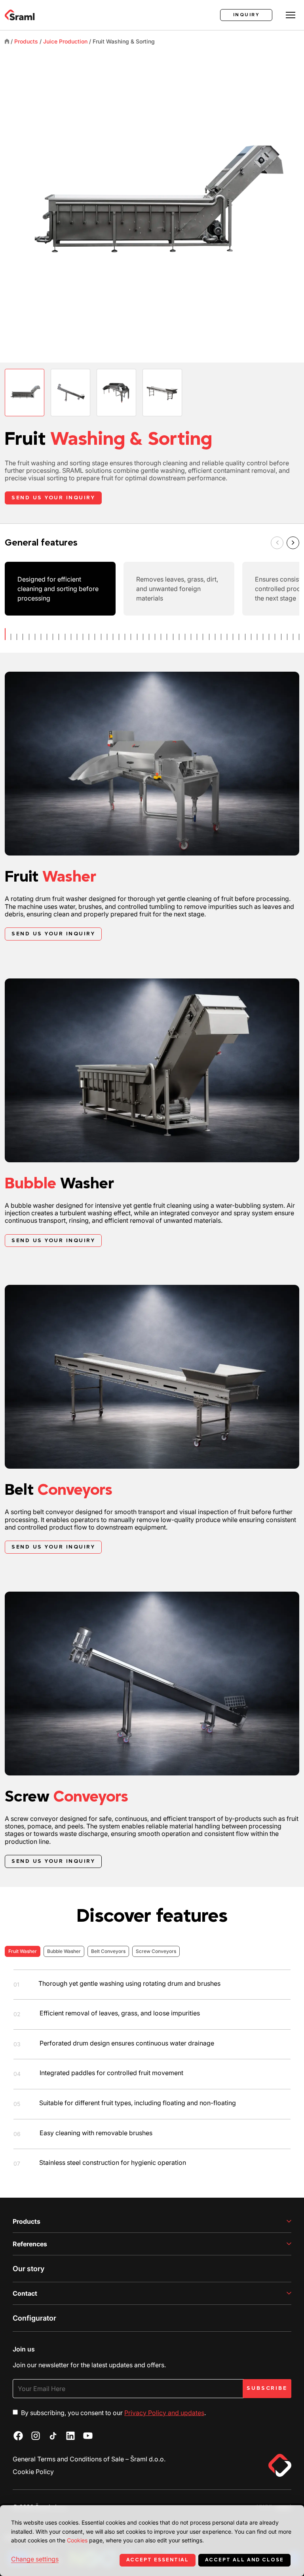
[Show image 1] (25, 393)
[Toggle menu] (291, 15)
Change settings (35, 2559)
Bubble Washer (64, 1951)
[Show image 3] (116, 393)
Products (26, 41)
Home (7, 41)
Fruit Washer (23, 1951)
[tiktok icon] (53, 2436)
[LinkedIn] (70, 2436)
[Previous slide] (277, 543)
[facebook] (18, 2436)
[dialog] (152, 2541)
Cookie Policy (33, 2472)
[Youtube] (88, 2436)
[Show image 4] (162, 393)
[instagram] (36, 2436)
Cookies (77, 2540)
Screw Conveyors (156, 1951)
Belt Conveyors (108, 1951)
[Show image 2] (70, 393)
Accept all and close (244, 2560)
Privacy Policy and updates (164, 2413)
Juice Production (65, 41)
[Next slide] (293, 543)
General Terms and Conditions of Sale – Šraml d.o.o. (89, 2459)
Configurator (34, 2318)
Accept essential (158, 2560)
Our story (28, 2269)
